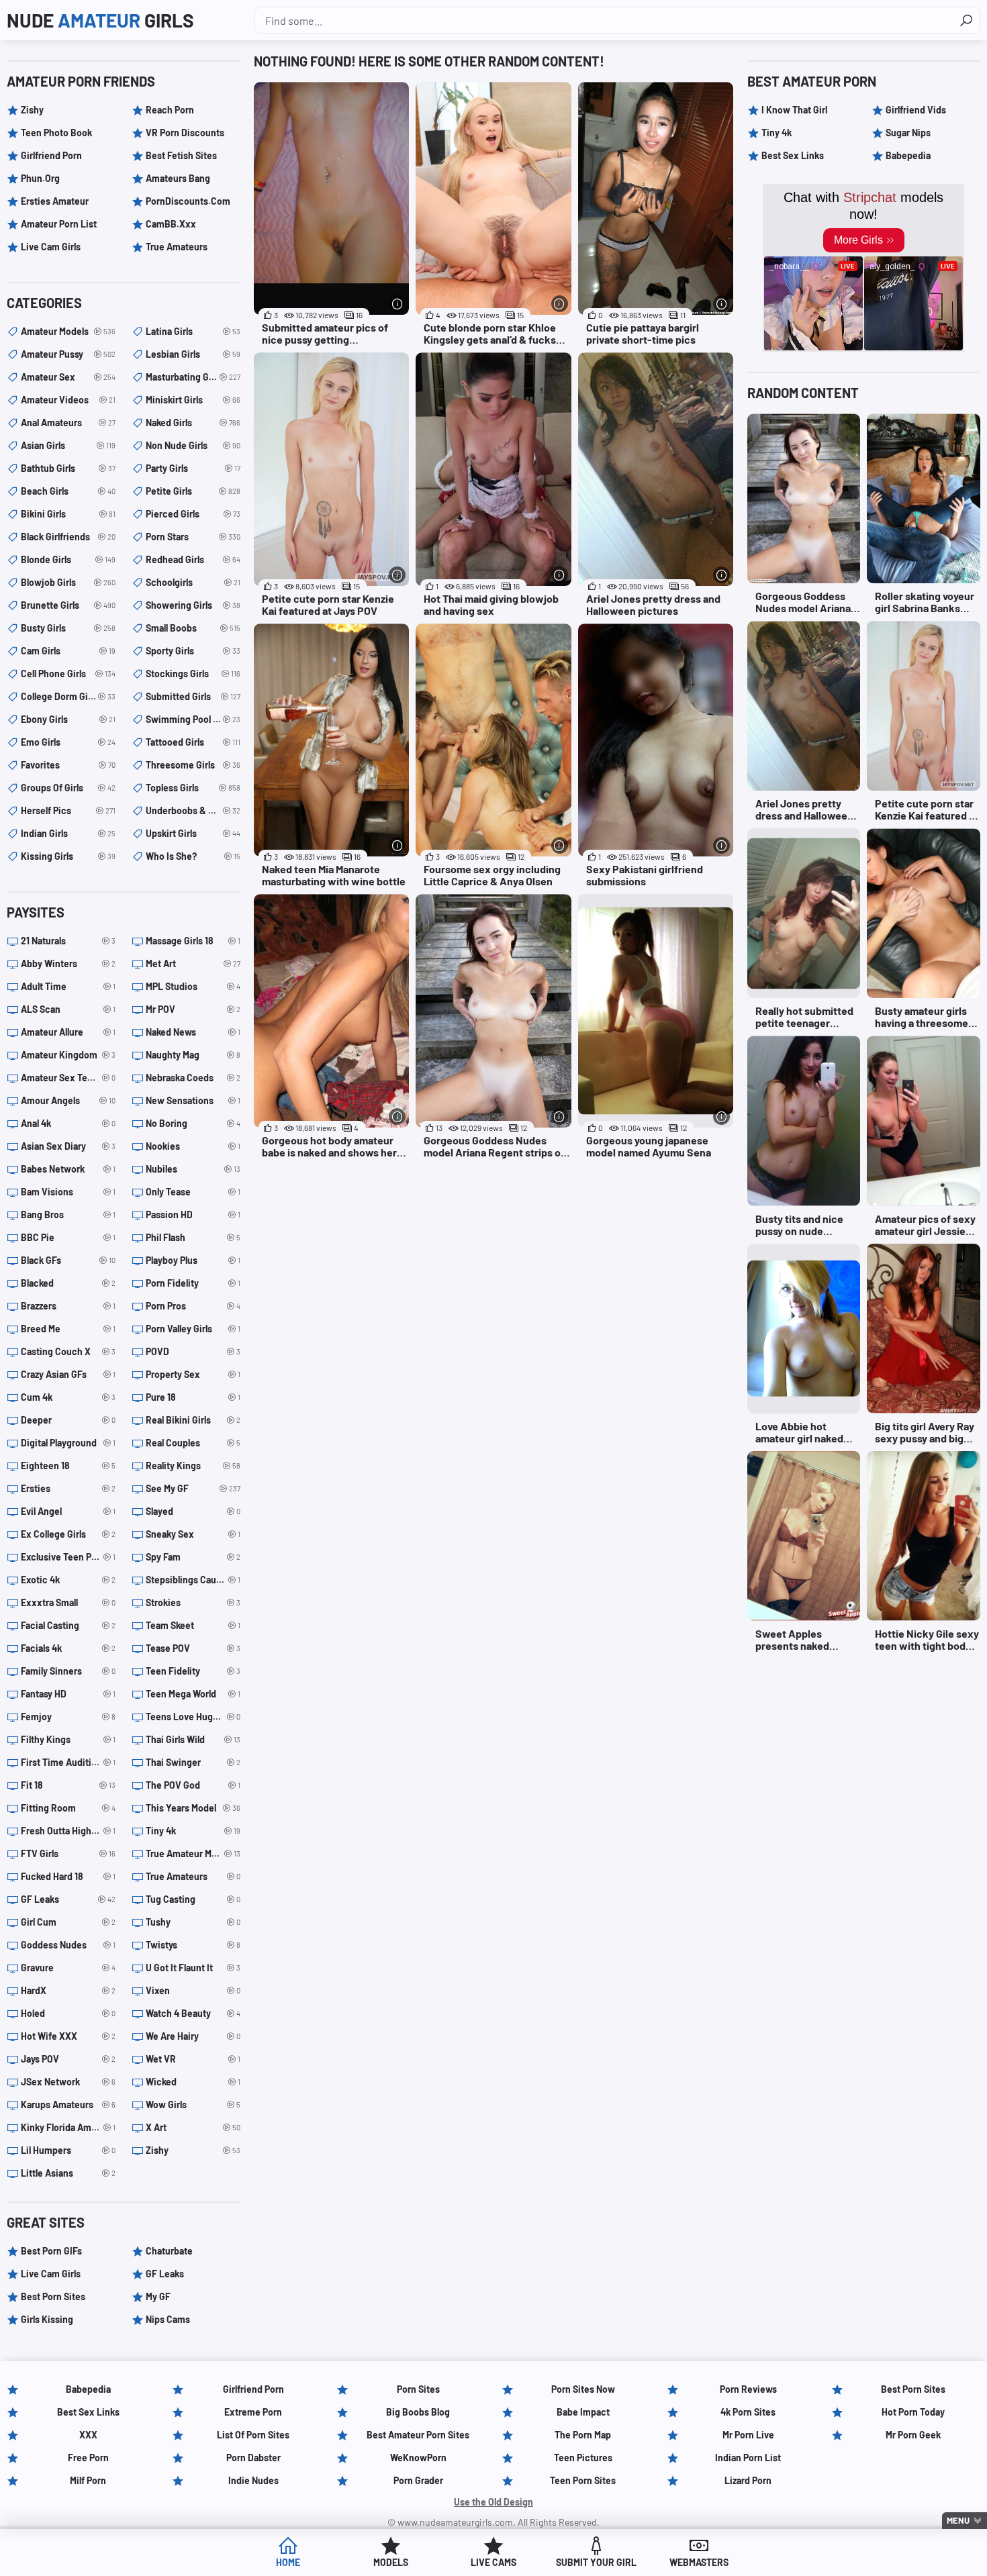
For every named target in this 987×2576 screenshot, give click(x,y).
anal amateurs (68, 423)
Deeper (68, 1420)
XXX (88, 2435)
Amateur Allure (68, 1032)
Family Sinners (68, 1671)
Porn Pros (193, 1306)
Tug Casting (193, 1899)
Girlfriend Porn (51, 155)
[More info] (397, 304)
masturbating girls (193, 377)
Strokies (193, 1602)
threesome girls (193, 765)
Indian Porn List (748, 2458)
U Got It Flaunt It (193, 1968)
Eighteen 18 (68, 1466)
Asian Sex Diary (68, 1146)
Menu (958, 2520)
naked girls (193, 423)
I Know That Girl (794, 110)
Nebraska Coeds (193, 1078)
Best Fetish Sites (181, 155)
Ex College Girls (68, 1534)
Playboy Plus (193, 1260)
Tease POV (193, 1648)
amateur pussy (68, 354)
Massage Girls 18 (193, 941)
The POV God (193, 1785)
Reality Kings (193, 1466)
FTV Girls (68, 1853)
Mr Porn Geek (913, 2435)
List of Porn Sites (253, 2435)
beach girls (68, 491)
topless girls (193, 788)
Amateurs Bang (178, 178)
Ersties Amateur (55, 201)
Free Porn (88, 2458)
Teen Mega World (193, 1694)
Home (288, 2562)
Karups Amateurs (68, 2104)
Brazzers (68, 1306)
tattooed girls (193, 742)
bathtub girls (68, 468)
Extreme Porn (253, 2412)
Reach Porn (170, 110)
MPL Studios (193, 986)
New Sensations (193, 1100)
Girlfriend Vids (916, 110)
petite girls (193, 491)
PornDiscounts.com (188, 201)
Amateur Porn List (59, 224)
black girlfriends (68, 537)
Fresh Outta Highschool (68, 1831)
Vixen (193, 1990)
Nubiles (193, 1169)
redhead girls (193, 559)
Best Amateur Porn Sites (418, 2435)
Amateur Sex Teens (68, 1078)
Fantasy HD (68, 1694)
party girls (193, 468)
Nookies (193, 1146)
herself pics (68, 810)
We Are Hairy (193, 2036)
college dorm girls (68, 696)
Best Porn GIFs (51, 2251)
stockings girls (193, 674)
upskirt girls (193, 833)
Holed (68, 2013)
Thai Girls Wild (193, 1739)
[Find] (966, 20)
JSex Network (68, 2082)
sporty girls (193, 651)
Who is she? (193, 856)
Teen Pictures (583, 2458)
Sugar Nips (908, 133)
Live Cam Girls (51, 247)
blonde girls (68, 559)
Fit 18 (68, 1785)
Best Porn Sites (53, 2296)
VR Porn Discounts (185, 133)
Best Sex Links (793, 155)
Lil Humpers (68, 2150)
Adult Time (68, 986)
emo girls (68, 742)
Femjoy (68, 1717)
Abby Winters (68, 963)
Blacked (68, 1283)
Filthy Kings (68, 1739)
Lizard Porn (748, 2480)
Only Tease (193, 1192)
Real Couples (193, 1443)
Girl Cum (68, 1922)
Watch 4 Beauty (193, 2013)
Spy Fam (193, 1557)
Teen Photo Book (56, 133)
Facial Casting (68, 1625)
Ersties (68, 1488)
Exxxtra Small (68, 1602)
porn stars (193, 537)
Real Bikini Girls (193, 1420)
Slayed (193, 1511)
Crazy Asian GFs (68, 1374)
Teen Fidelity (193, 1671)
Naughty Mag (193, 1055)
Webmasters (699, 2562)
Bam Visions (68, 1192)
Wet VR (193, 2059)
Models (391, 2562)
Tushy (193, 1922)
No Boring (193, 1123)
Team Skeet (193, 1625)
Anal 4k (68, 1123)
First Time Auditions (68, 1762)
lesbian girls (193, 354)
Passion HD (193, 1215)
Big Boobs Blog (418, 2412)
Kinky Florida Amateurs (68, 2127)
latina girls (193, 331)
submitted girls (193, 696)
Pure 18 (193, 1397)
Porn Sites (418, 2389)
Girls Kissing (47, 2319)
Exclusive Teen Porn (68, 1557)
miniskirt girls (193, 400)
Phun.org (40, 178)
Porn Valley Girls (193, 1329)
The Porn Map (583, 2435)
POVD (193, 1351)
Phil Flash (193, 1237)
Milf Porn (88, 2480)
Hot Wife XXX (68, 2036)
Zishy (32, 110)
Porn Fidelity (193, 1283)
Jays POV (68, 2059)
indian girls (68, 833)
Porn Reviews (748, 2389)
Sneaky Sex (193, 1534)
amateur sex (68, 377)
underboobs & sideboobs (193, 810)
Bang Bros (68, 1215)
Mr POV (193, 1009)
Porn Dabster (253, 2458)
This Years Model (193, 1808)
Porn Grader (418, 2480)
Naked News (193, 1032)
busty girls (68, 628)
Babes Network (68, 1169)
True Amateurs (177, 247)
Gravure (68, 1968)
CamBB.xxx (171, 224)
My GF (158, 2296)
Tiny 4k (193, 1831)
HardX (68, 1990)
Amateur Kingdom (68, 1055)
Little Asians (68, 2173)
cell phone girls (68, 674)
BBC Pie (68, 1237)
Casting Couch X (68, 1351)
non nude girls (193, 445)
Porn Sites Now (583, 2389)
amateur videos (68, 400)
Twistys (193, 1945)
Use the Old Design (493, 2502)
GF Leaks (68, 1899)
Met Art (193, 963)
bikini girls (68, 514)
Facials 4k (68, 1648)
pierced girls (193, 514)
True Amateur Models (193, 1853)
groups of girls (68, 788)
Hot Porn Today (913, 2412)
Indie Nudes (253, 2480)
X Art (193, 2127)
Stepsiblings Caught (193, 1580)
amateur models (68, 331)
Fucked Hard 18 (68, 1876)
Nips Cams (168, 2319)
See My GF (193, 1488)
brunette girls (68, 605)
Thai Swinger (193, 1762)
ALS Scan (68, 1009)
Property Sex (193, 1374)
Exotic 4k (68, 1580)
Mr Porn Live (748, 2435)
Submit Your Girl (596, 2562)
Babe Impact (583, 2412)
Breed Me (68, 1329)
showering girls (193, 605)
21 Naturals (68, 941)
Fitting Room (68, 1808)
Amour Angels (68, 1100)
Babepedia (908, 155)
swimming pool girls (193, 719)
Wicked (193, 2082)
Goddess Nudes (68, 1945)
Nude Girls (100, 20)
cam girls (68, 651)
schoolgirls (193, 582)
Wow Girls (193, 2104)
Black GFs (68, 1260)
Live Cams (493, 2562)
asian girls (68, 445)
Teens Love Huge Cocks (193, 1717)
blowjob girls (68, 582)
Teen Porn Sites (583, 2480)
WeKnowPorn (418, 2458)
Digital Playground (68, 1443)
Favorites (68, 765)
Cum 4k (68, 1397)
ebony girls (68, 719)
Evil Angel (68, 1511)
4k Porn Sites (748, 2412)
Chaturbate (169, 2251)
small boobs (193, 628)
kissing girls (68, 856)
